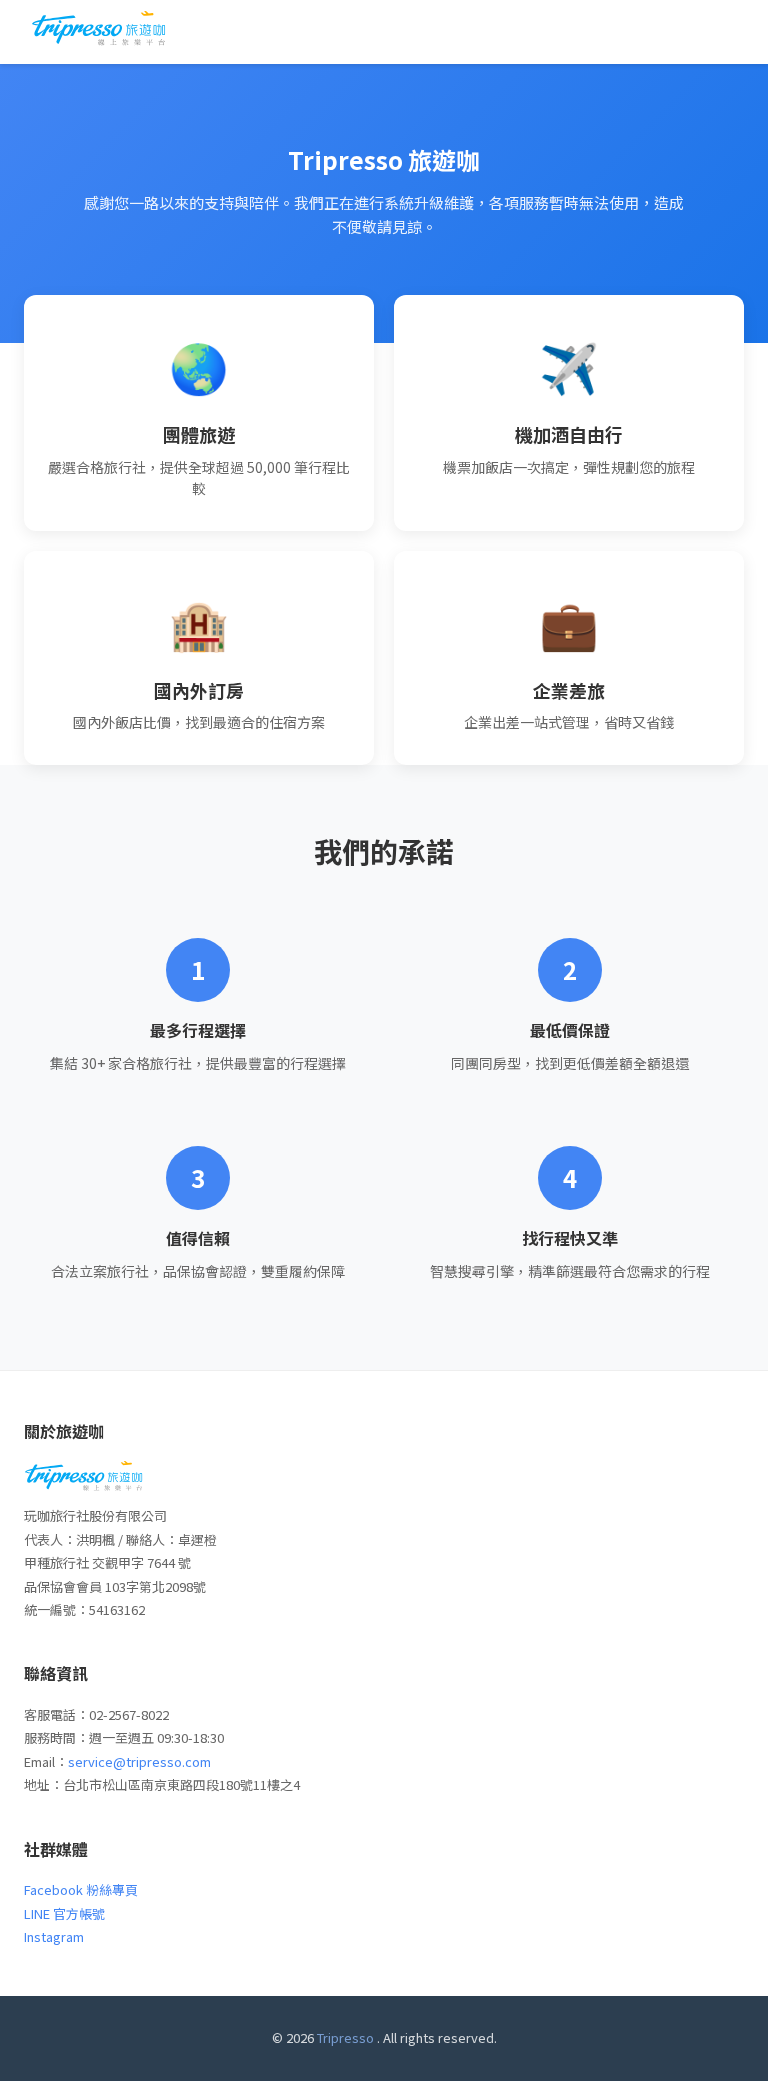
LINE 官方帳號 (64, 1913)
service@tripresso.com (139, 1761)
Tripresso (345, 2037)
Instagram (54, 1936)
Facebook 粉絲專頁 (81, 1889)
